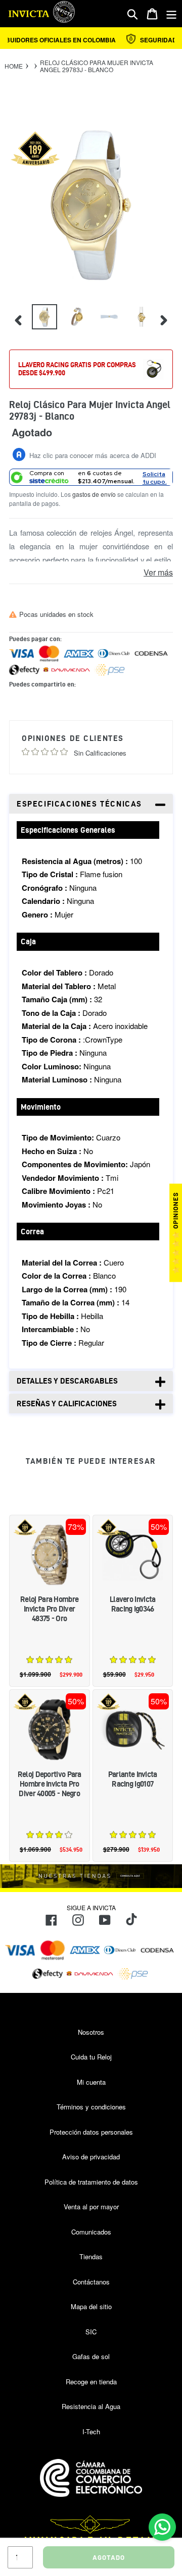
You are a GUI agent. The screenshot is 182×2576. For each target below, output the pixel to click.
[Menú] (171, 14)
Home (14, 66)
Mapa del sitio (91, 2306)
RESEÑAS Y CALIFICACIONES (67, 1404)
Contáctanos (91, 2282)
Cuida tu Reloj (91, 2057)
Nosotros (91, 2032)
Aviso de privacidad (91, 2157)
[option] (43, 319)
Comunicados (91, 2232)
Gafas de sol (91, 2356)
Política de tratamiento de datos (91, 2182)
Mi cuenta (91, 2082)
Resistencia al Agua (91, 2406)
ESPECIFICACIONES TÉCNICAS (79, 804)
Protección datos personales (91, 2132)
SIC (91, 2332)
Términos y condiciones (91, 2107)
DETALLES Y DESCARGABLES (67, 1381)
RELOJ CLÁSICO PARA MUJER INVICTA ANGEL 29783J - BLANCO (97, 66)
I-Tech (91, 2431)
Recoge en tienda (91, 2382)
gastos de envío (94, 494)
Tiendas (91, 2256)
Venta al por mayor (91, 2207)
